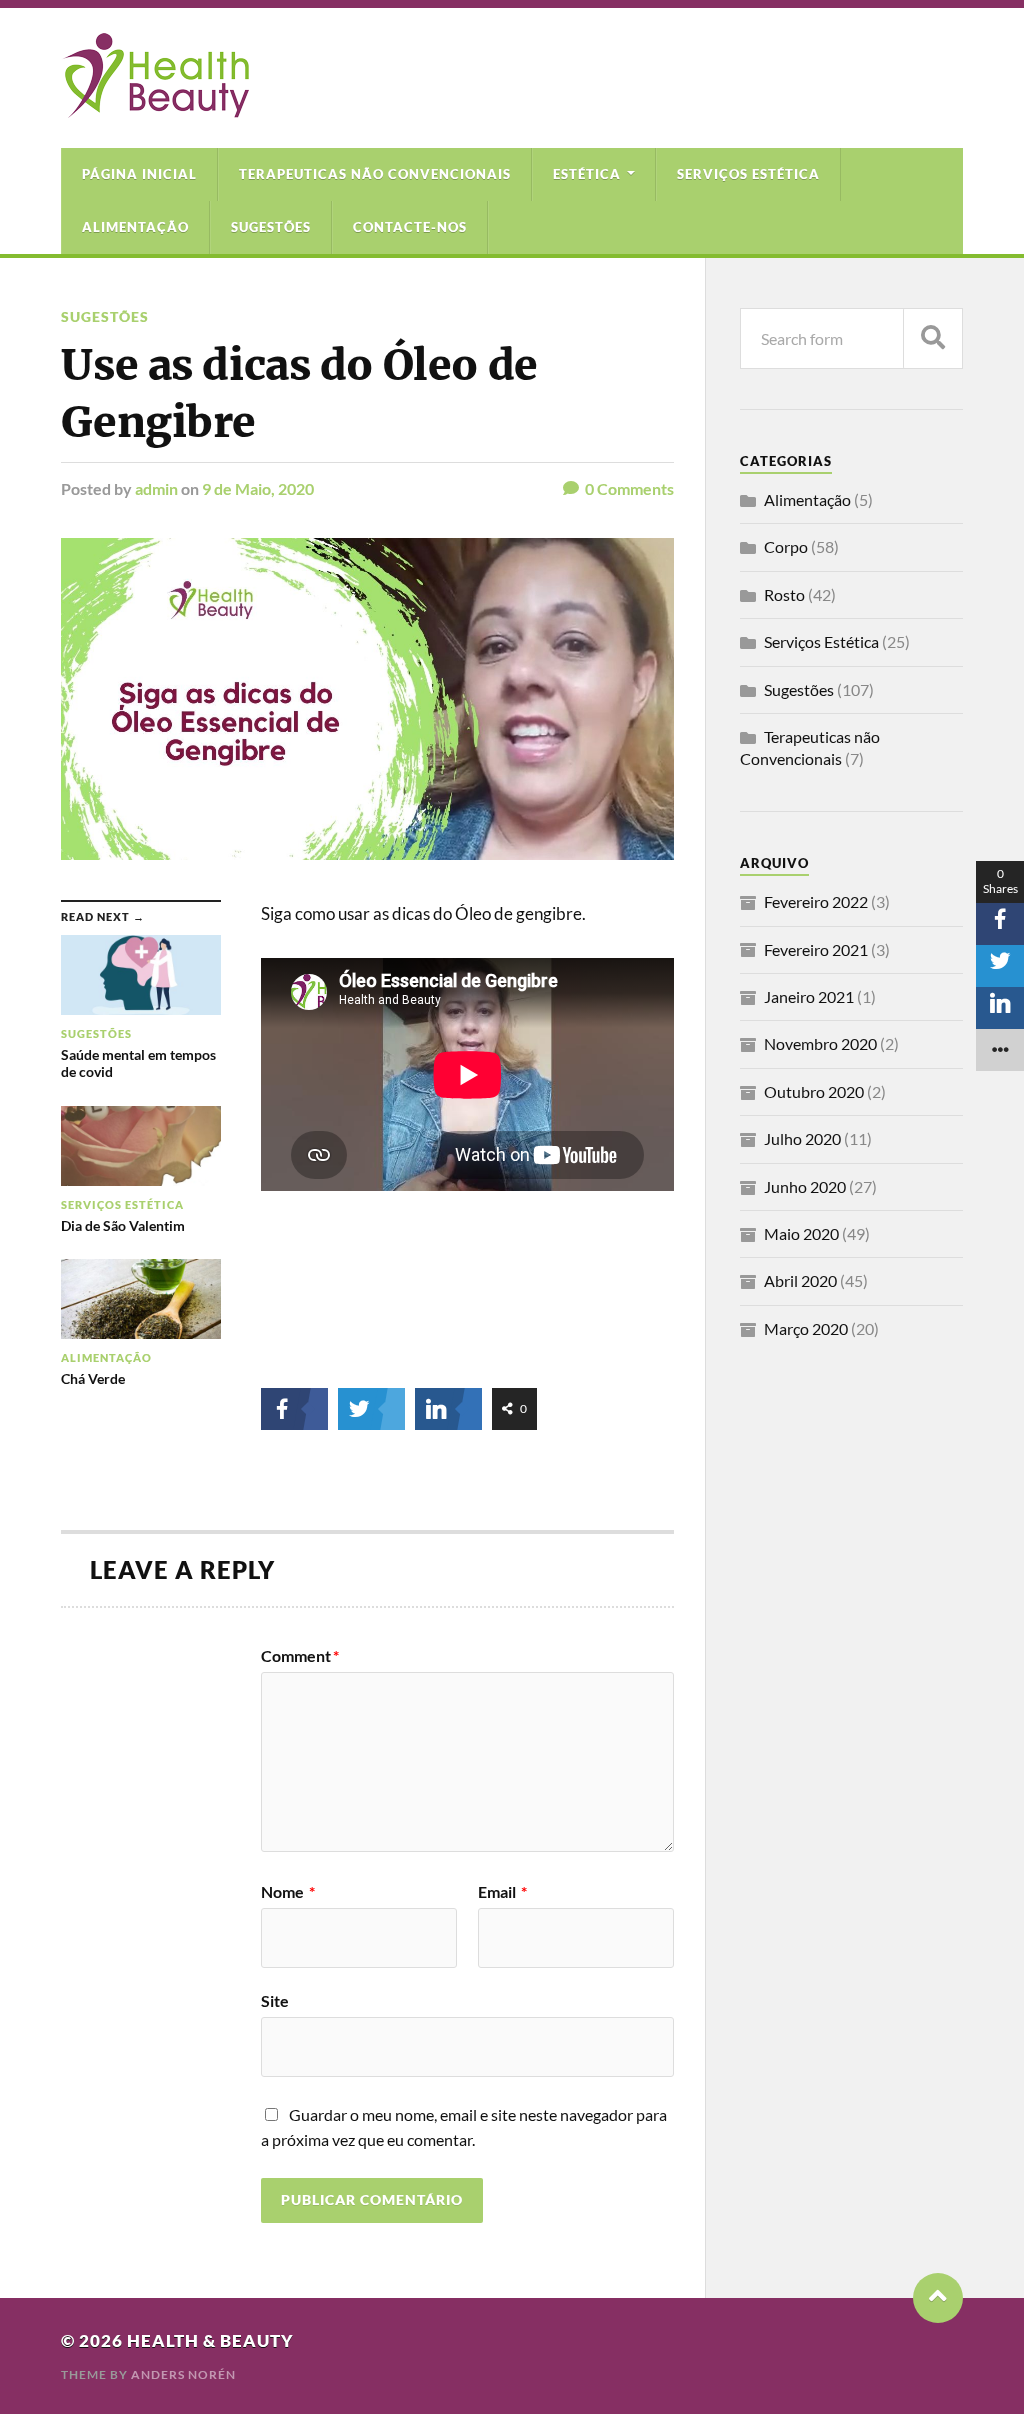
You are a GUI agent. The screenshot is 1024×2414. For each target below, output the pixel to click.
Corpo (786, 546)
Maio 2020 (801, 1233)
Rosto (784, 594)
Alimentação (135, 227)
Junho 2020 (805, 1186)
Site (275, 2000)
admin (156, 488)
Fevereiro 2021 (816, 949)
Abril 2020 (800, 1280)
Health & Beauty (210, 2340)
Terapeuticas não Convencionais (375, 174)
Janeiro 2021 (809, 996)
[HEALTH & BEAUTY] (155, 108)
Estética (587, 174)
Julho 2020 (802, 1138)
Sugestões (271, 227)
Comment (300, 1656)
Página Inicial (139, 174)
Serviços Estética (748, 174)
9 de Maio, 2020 (258, 488)
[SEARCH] (933, 338)
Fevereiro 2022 (816, 901)
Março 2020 (806, 1328)
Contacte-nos (410, 227)
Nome (288, 1892)
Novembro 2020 (820, 1043)
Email (502, 1892)
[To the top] (938, 2298)
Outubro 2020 (814, 1091)
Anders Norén (183, 2374)
